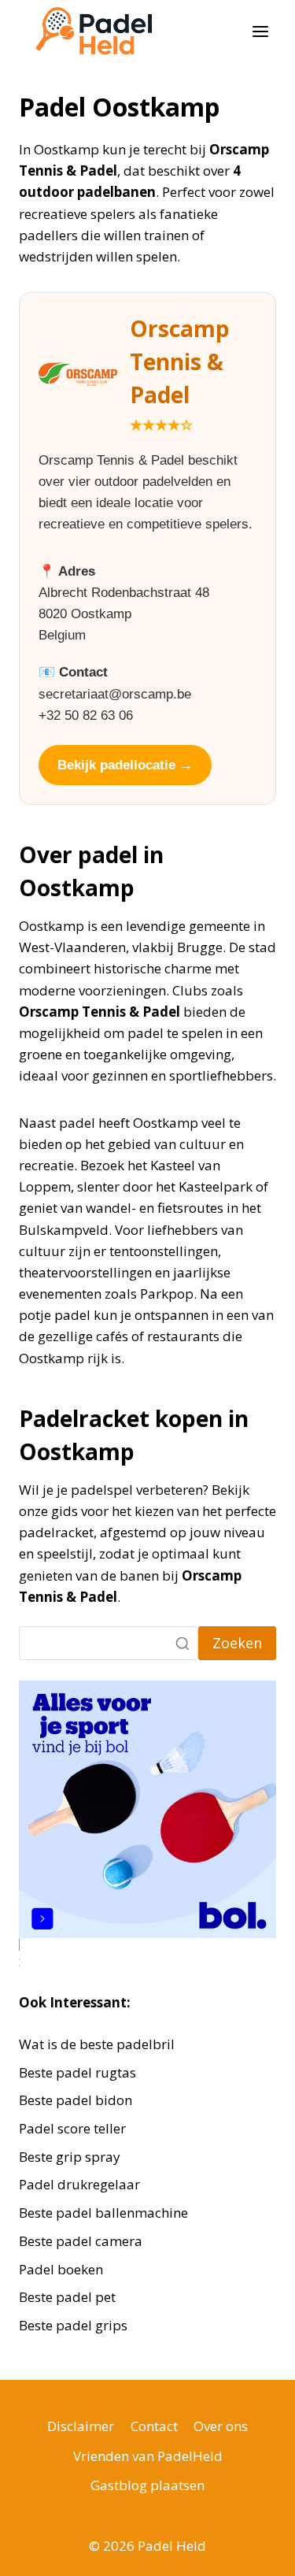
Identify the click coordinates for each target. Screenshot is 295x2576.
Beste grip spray (70, 2157)
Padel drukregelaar (79, 2184)
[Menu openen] (260, 31)
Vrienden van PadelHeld (148, 2456)
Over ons (221, 2426)
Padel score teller (72, 2128)
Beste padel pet (67, 2297)
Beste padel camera (81, 2241)
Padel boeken (61, 2269)
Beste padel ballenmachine (103, 2213)
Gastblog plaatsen (147, 2485)
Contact (154, 2426)
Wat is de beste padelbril (97, 2044)
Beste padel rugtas (79, 2072)
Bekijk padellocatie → (125, 765)
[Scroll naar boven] (255, 2552)
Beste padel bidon (76, 2100)
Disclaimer (81, 2426)
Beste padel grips (73, 2325)
